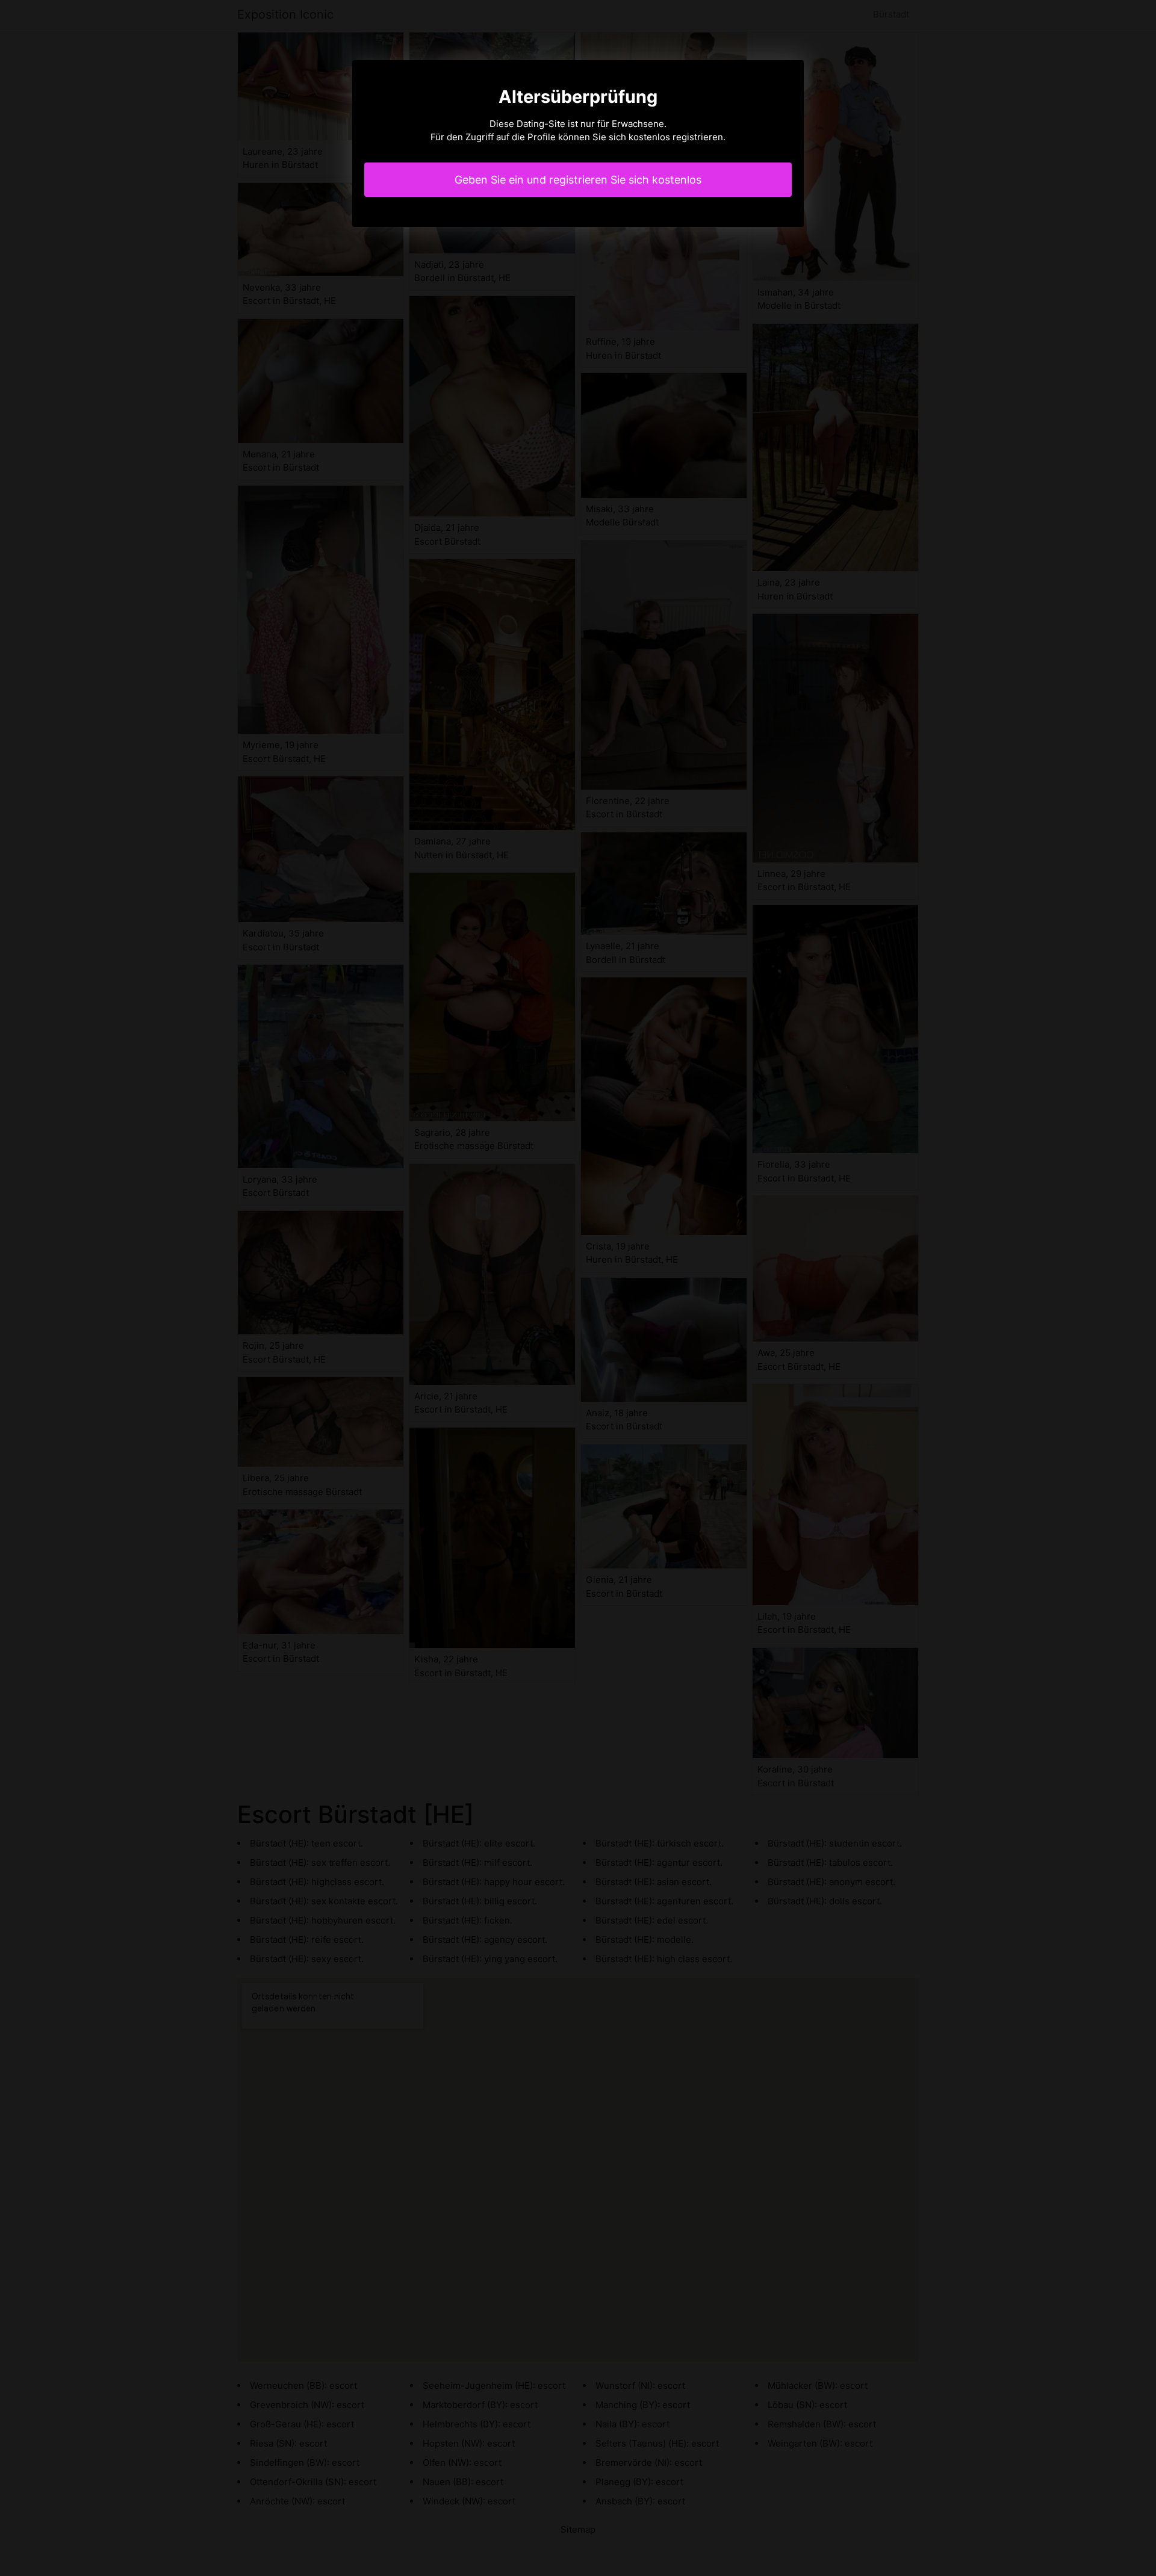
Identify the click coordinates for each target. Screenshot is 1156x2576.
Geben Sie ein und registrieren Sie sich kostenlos (578, 180)
